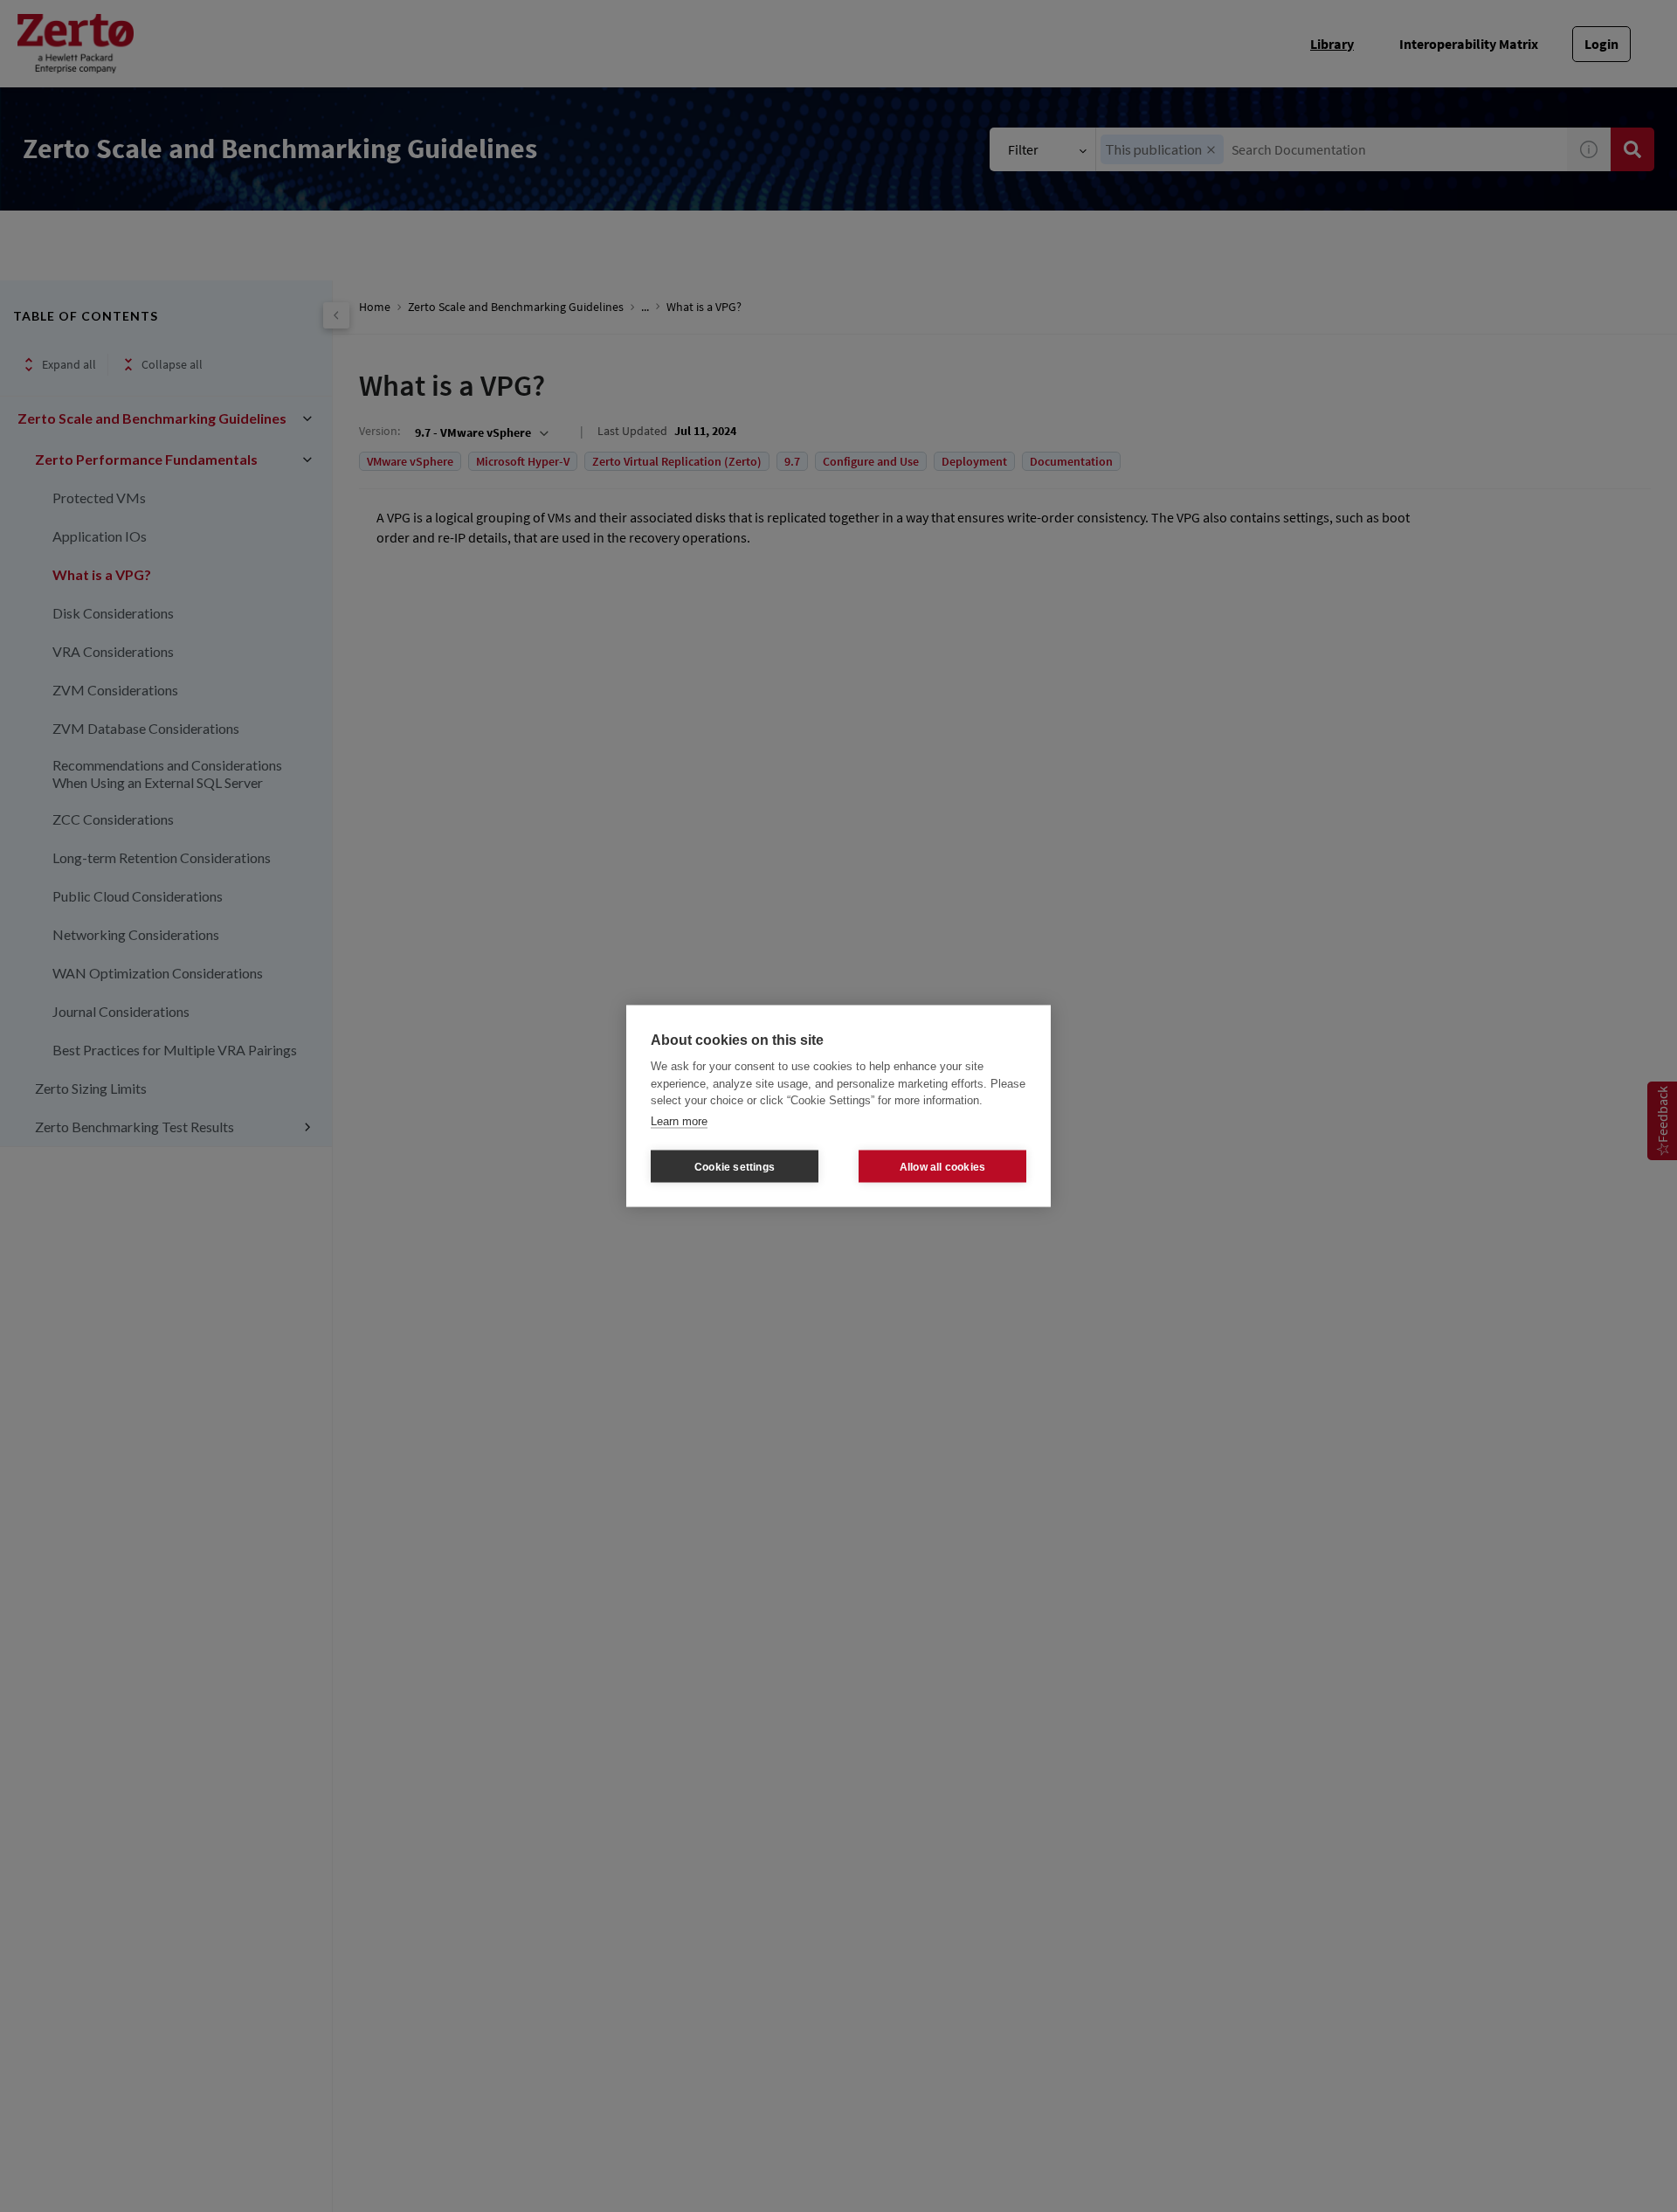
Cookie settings (735, 1166)
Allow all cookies (942, 1166)
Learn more (679, 1120)
